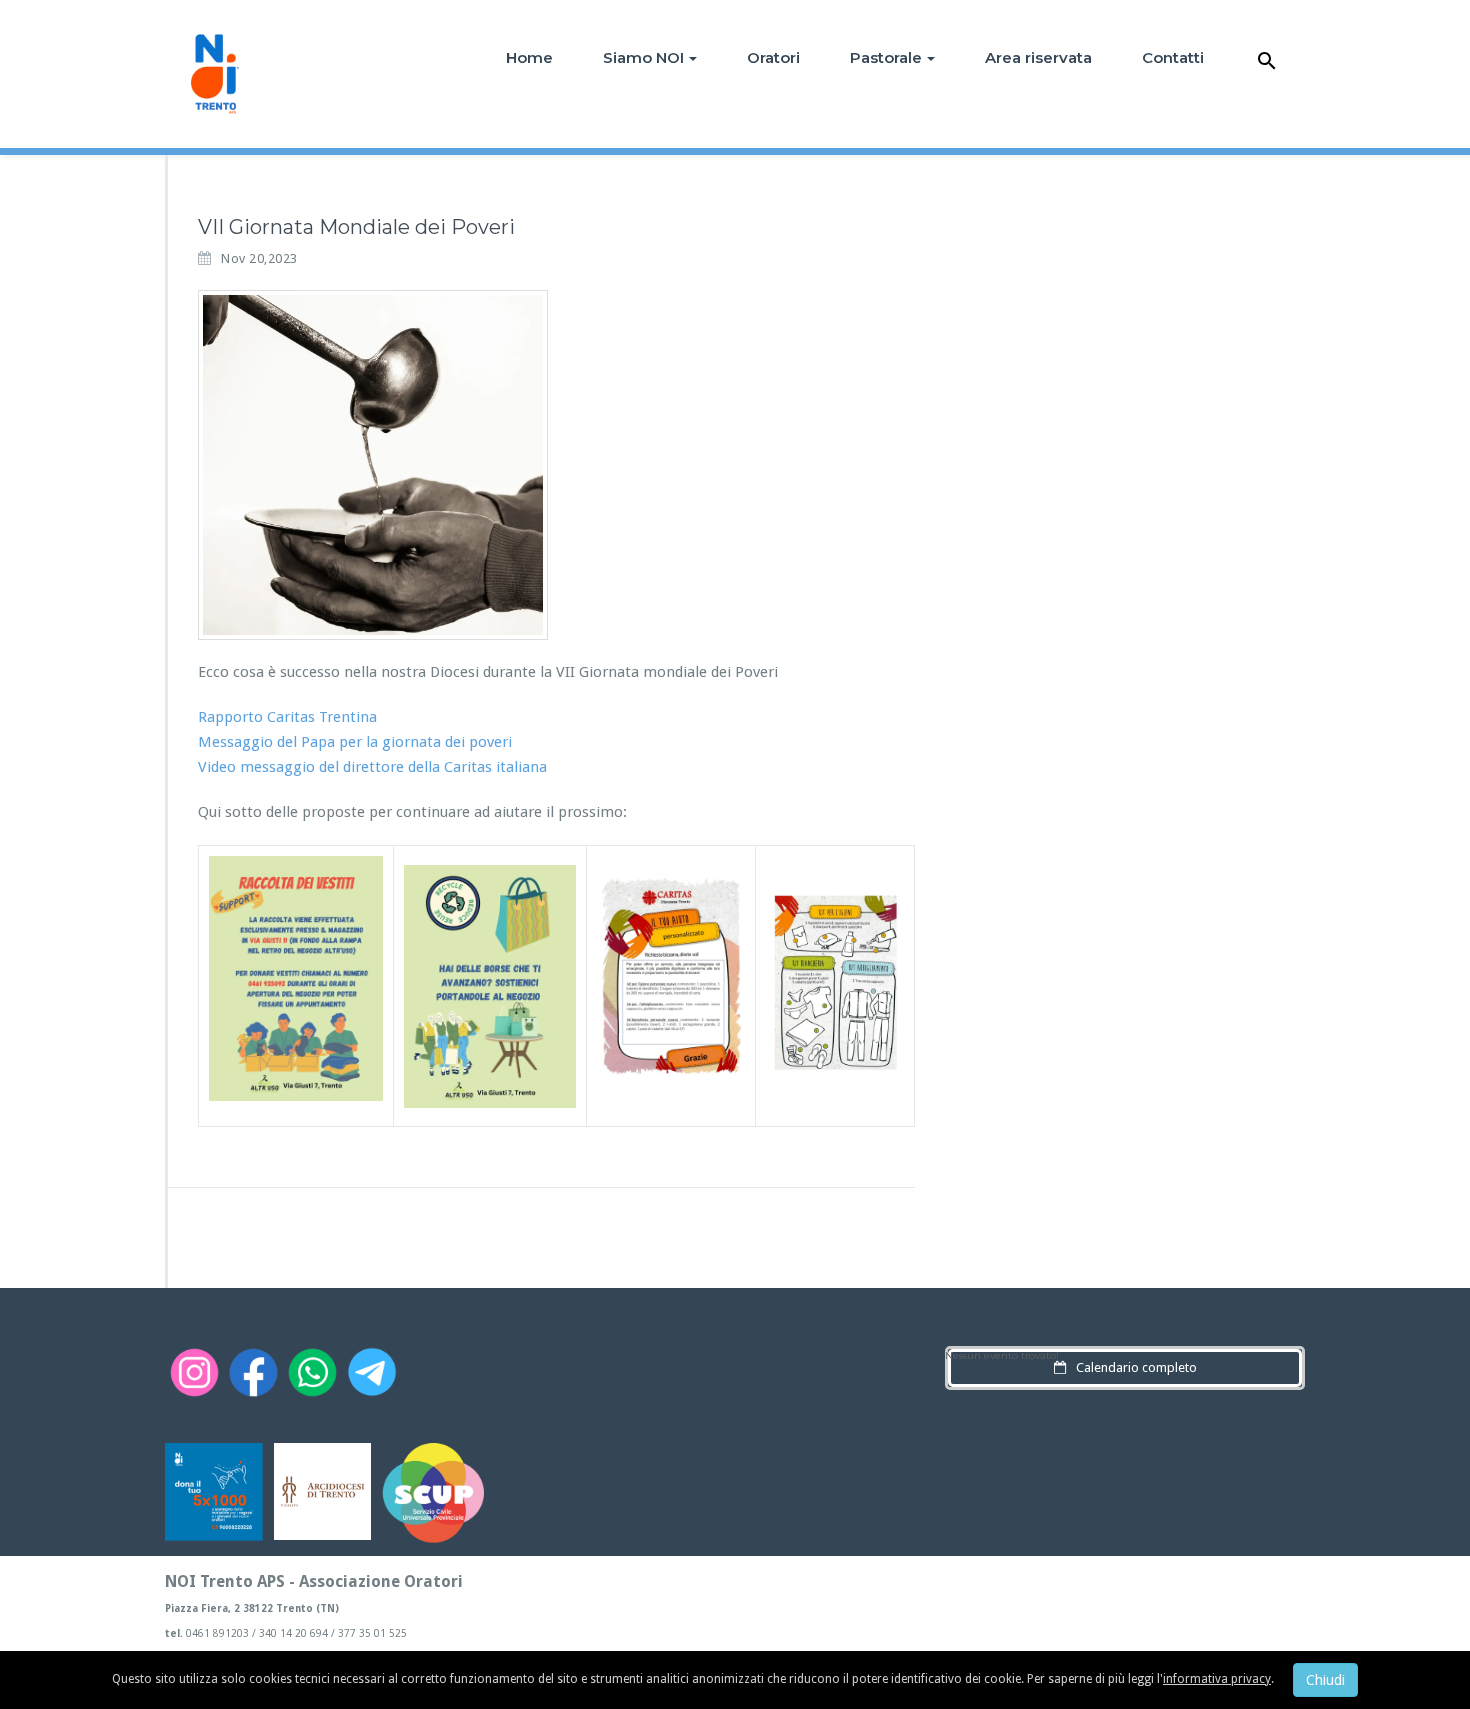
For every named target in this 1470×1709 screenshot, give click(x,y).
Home (529, 57)
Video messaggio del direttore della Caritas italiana (372, 767)
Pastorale (886, 57)
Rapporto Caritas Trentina (287, 717)
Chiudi (1325, 1680)
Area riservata (1038, 57)
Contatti (1173, 57)
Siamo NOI (643, 57)
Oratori (773, 57)
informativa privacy (1217, 1679)
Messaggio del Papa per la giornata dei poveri (355, 742)
